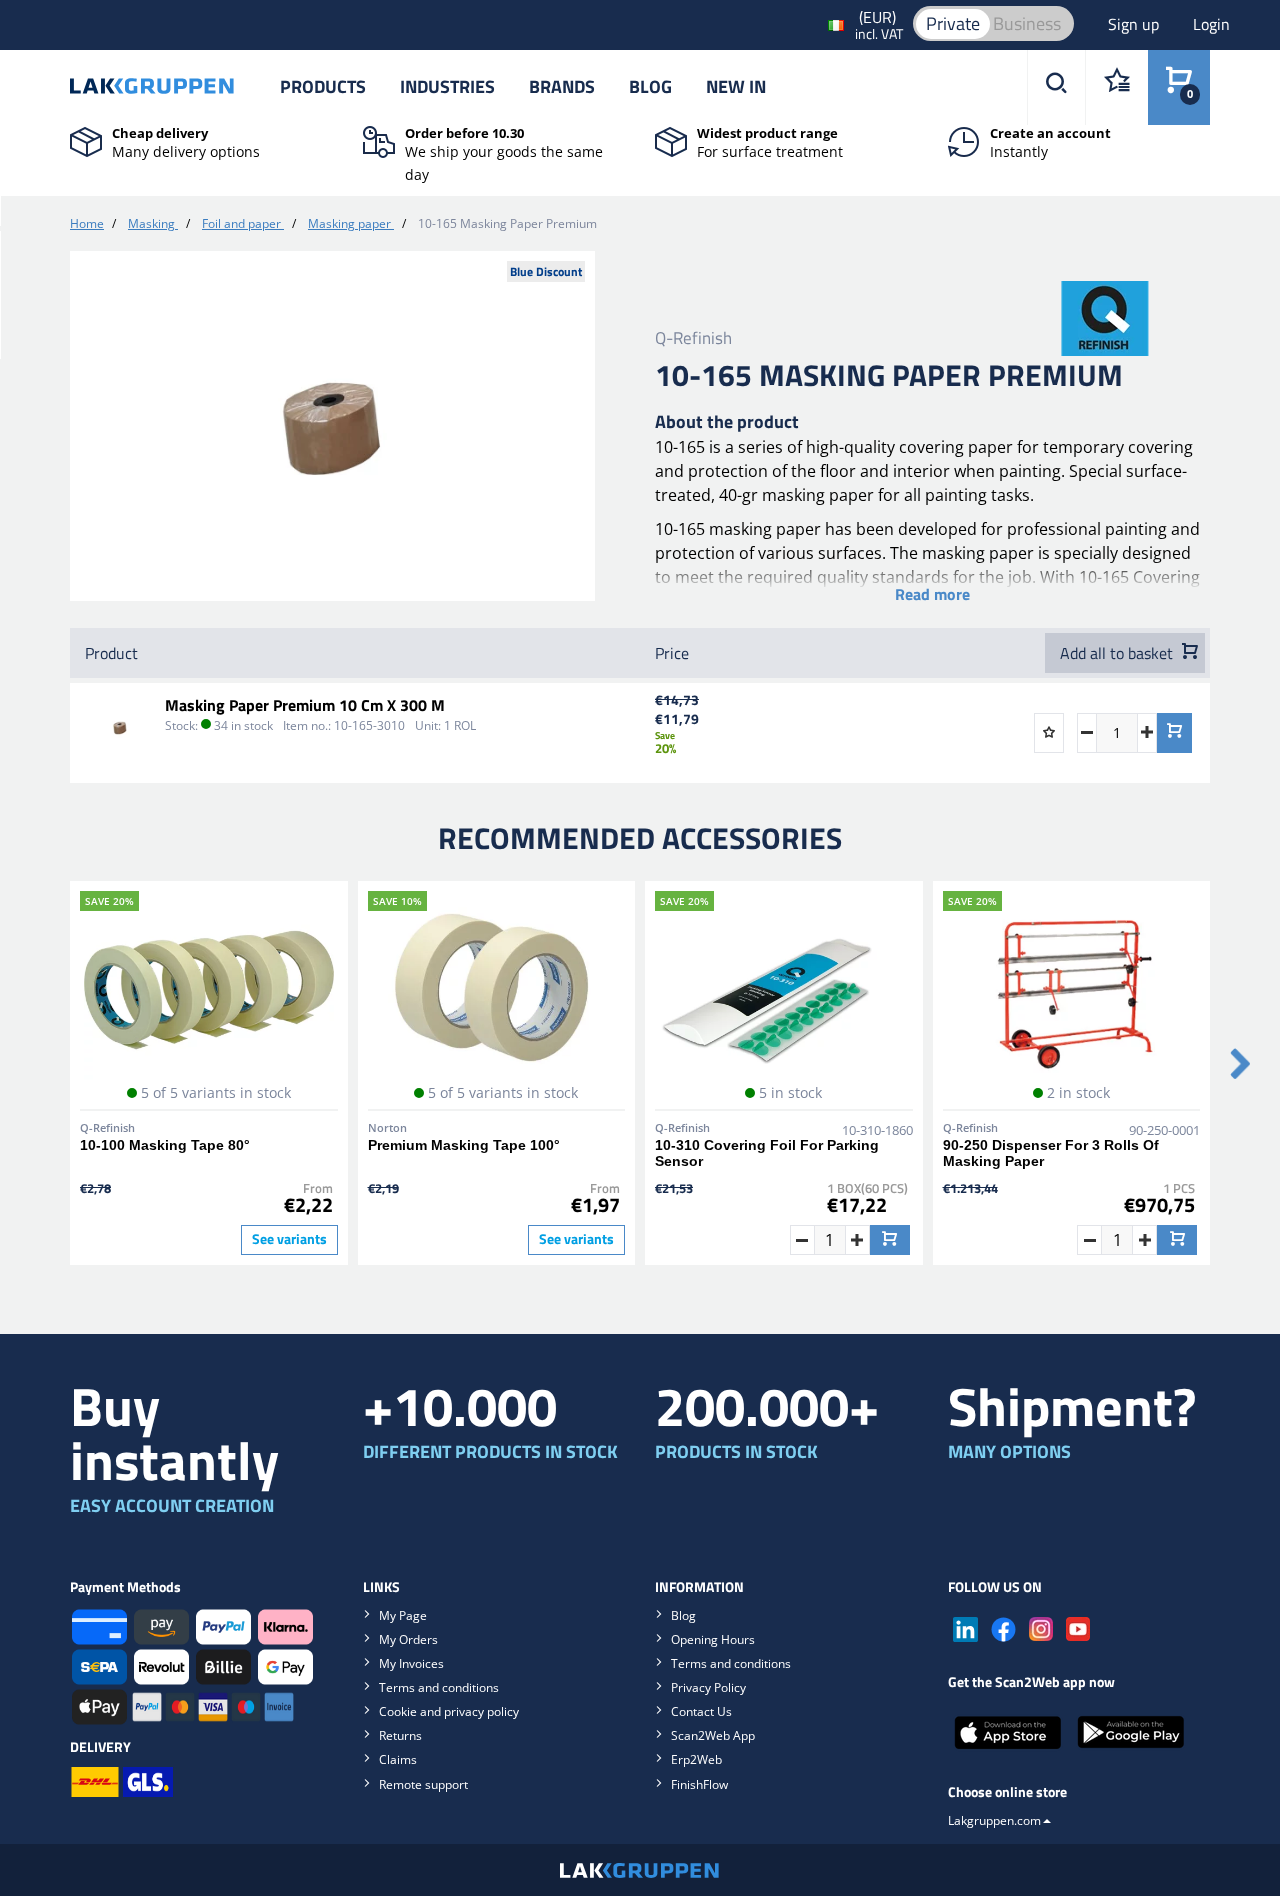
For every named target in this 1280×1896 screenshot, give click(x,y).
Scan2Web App (713, 1735)
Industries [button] (447, 86)
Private (953, 23)
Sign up (1135, 24)
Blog (650, 86)
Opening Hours (713, 1639)
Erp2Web (696, 1759)
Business (1027, 23)
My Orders (408, 1639)
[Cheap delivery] (86, 140)
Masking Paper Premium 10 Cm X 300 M (305, 705)
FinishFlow (699, 1784)
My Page (403, 1615)
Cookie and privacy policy (449, 1711)
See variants (289, 1239)
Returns (400, 1735)
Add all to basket (1118, 653)
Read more (932, 594)
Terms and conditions (439, 1687)
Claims (398, 1759)
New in (736, 86)
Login (1211, 24)
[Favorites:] (1116, 87)
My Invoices (411, 1663)
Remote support (423, 1784)
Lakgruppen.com (994, 1820)
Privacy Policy (708, 1687)
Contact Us (701, 1711)
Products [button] (323, 86)
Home (87, 223)
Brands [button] (562, 86)
